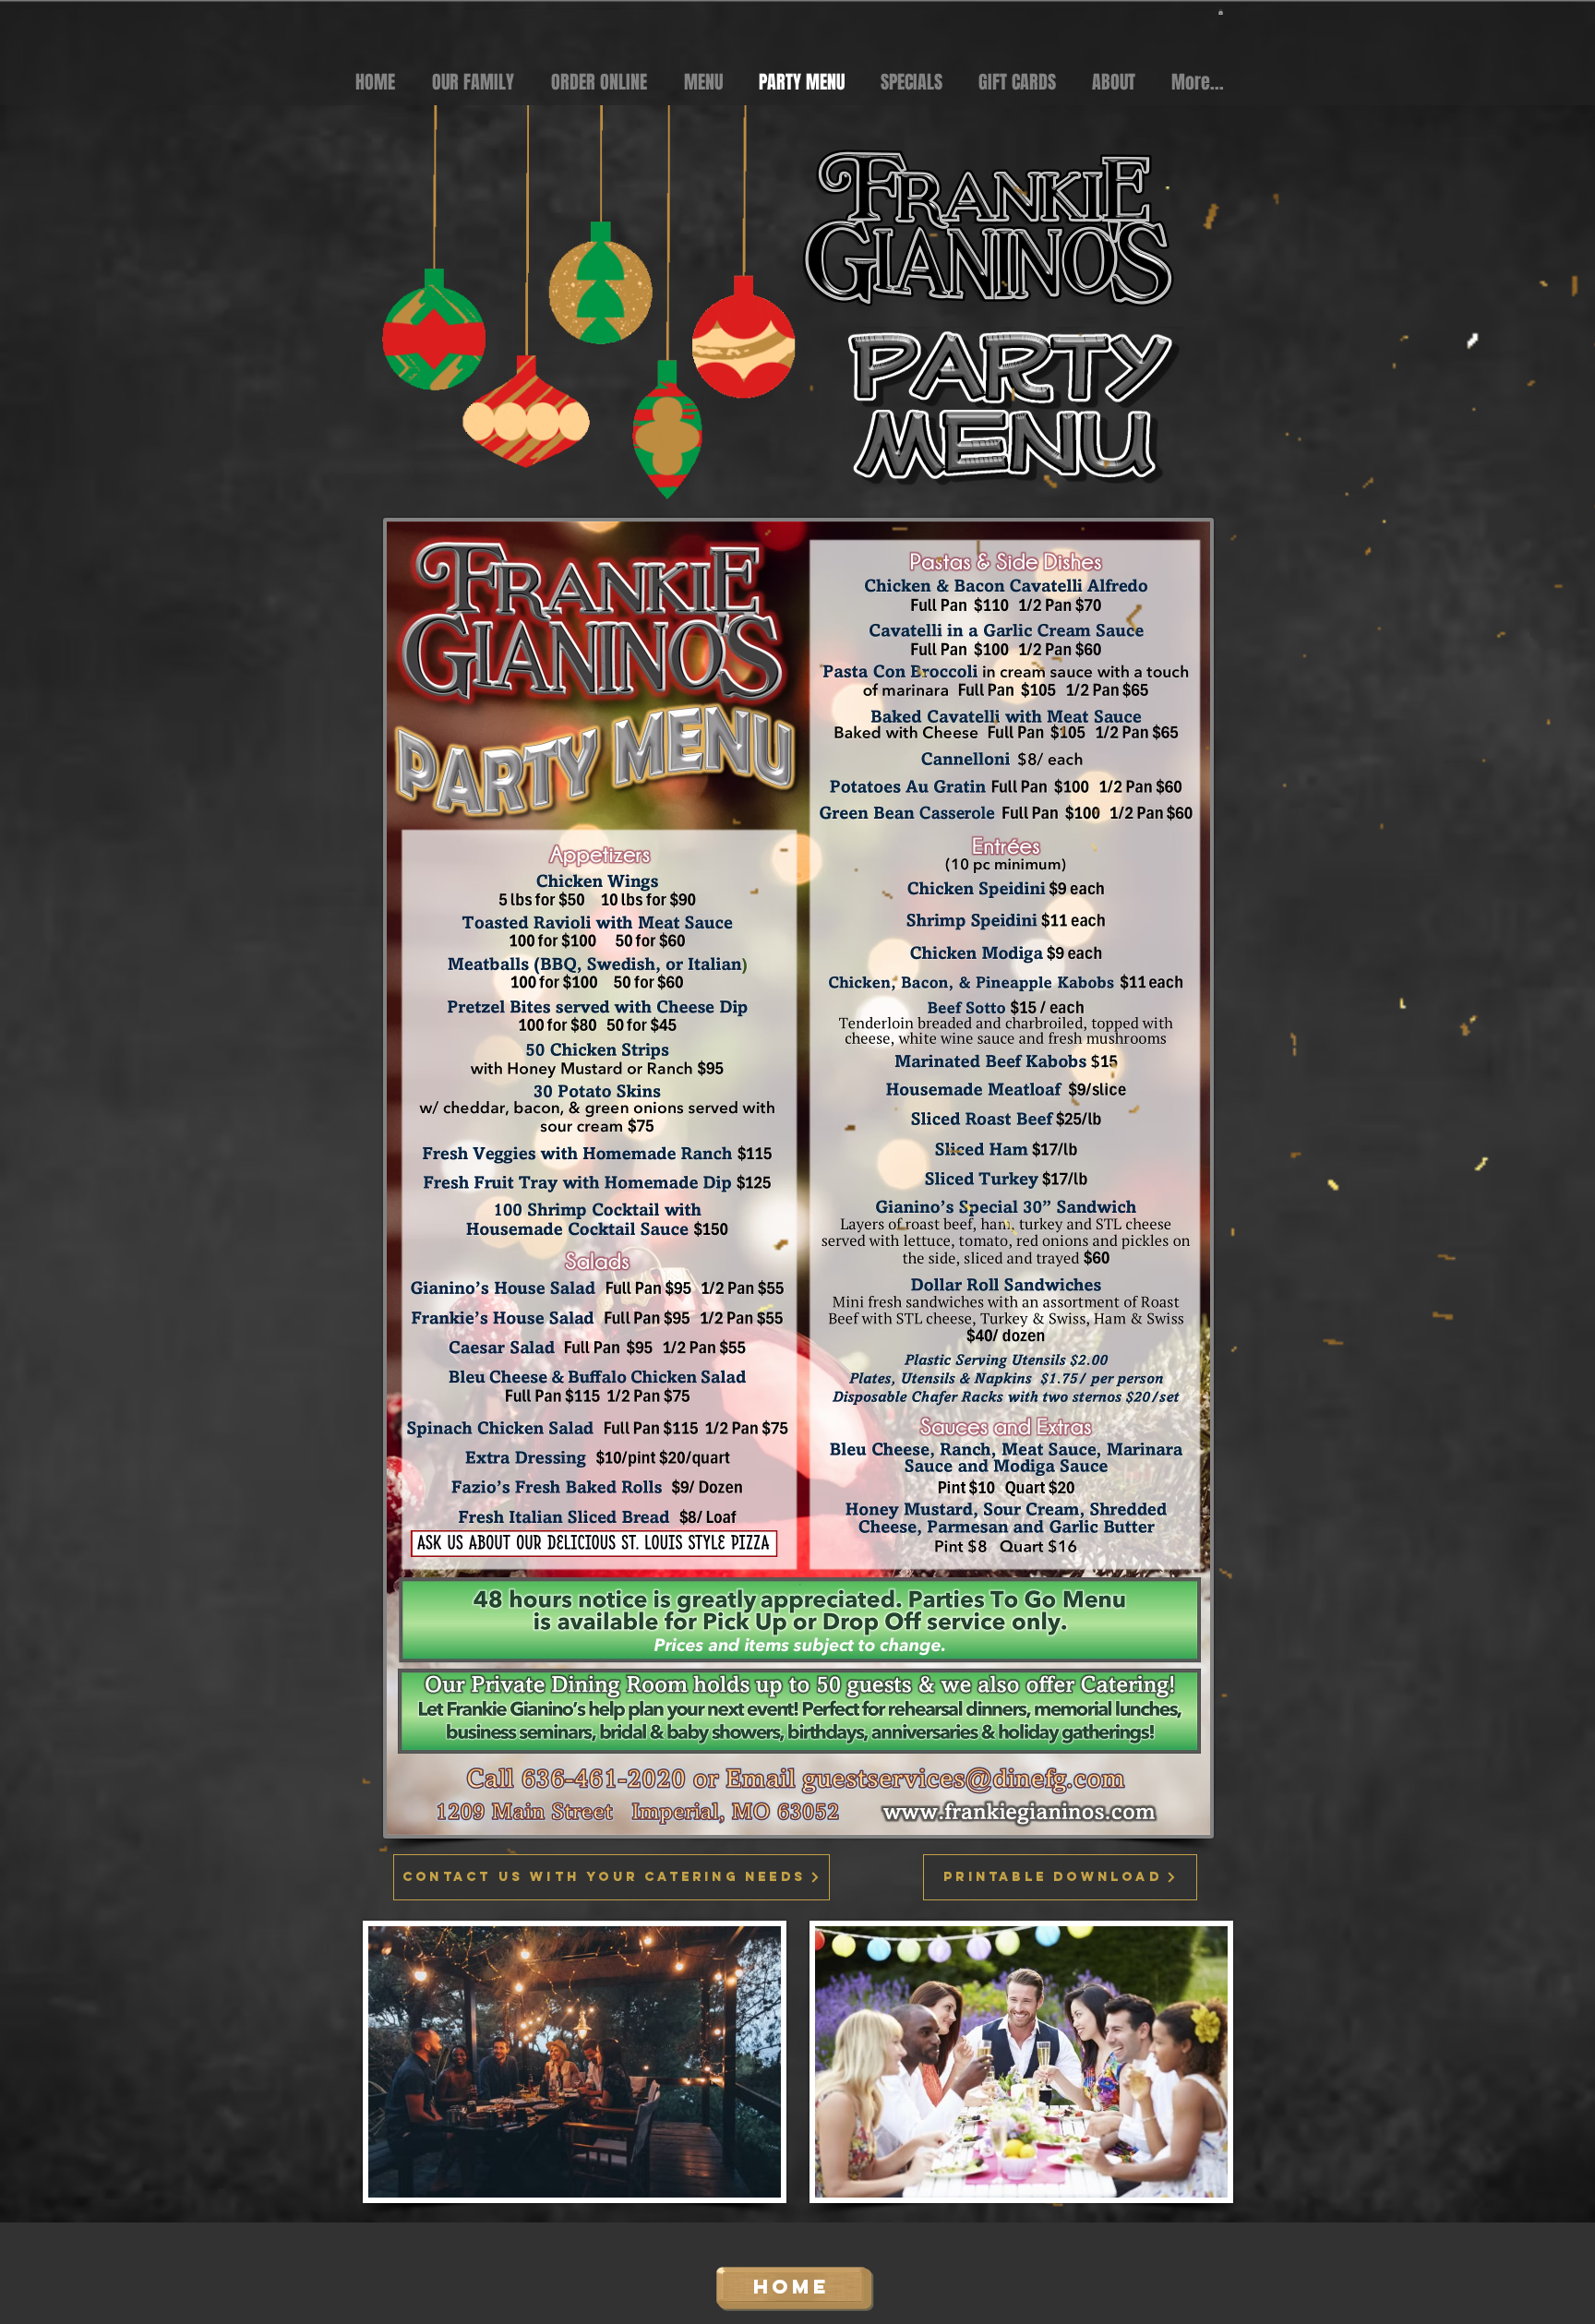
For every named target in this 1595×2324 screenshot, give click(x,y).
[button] (1221, 12)
